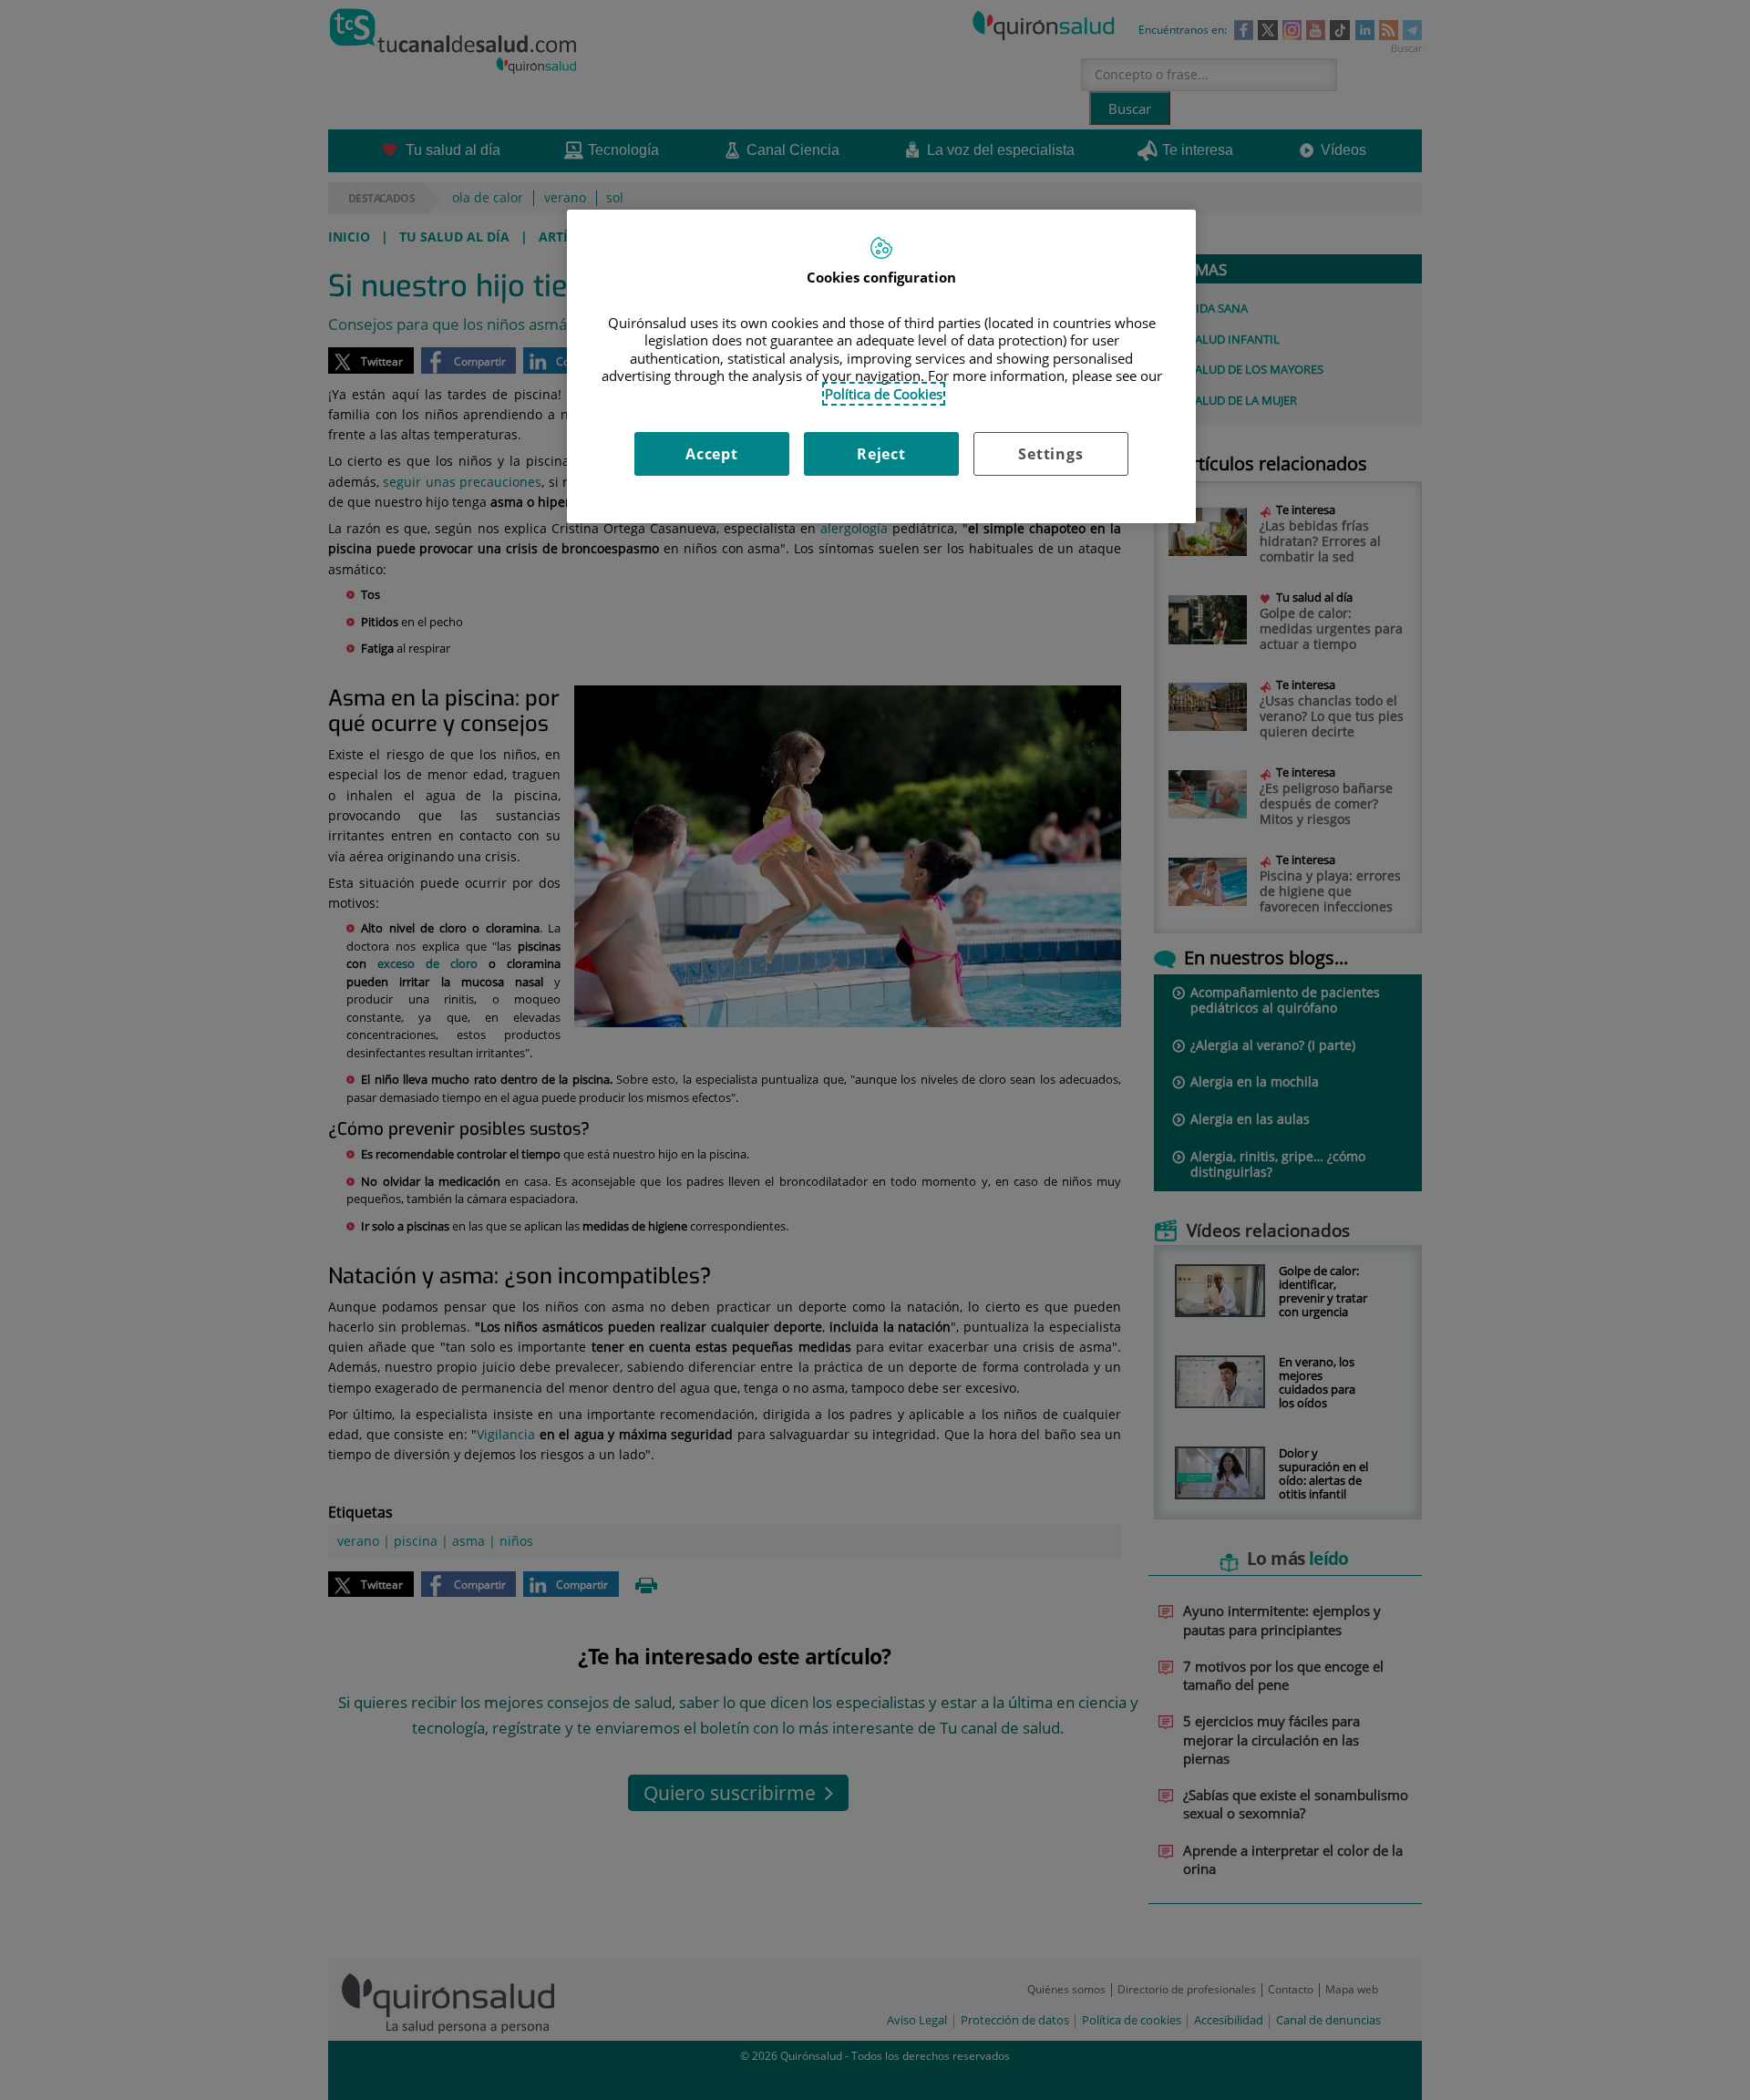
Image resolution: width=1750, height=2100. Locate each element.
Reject (881, 454)
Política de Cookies (884, 394)
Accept (712, 454)
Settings (1050, 454)
